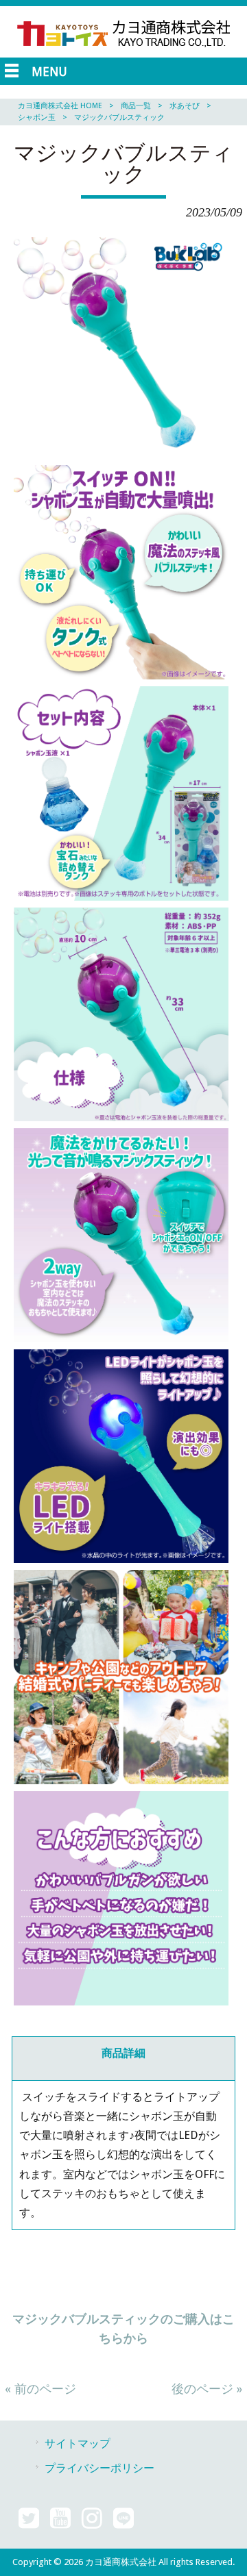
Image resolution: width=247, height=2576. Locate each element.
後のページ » (207, 2389)
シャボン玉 (37, 117)
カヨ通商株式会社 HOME (60, 106)
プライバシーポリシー (99, 2468)
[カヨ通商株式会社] (123, 49)
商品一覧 (136, 106)
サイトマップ (78, 2443)
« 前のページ (40, 2389)
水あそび (185, 106)
